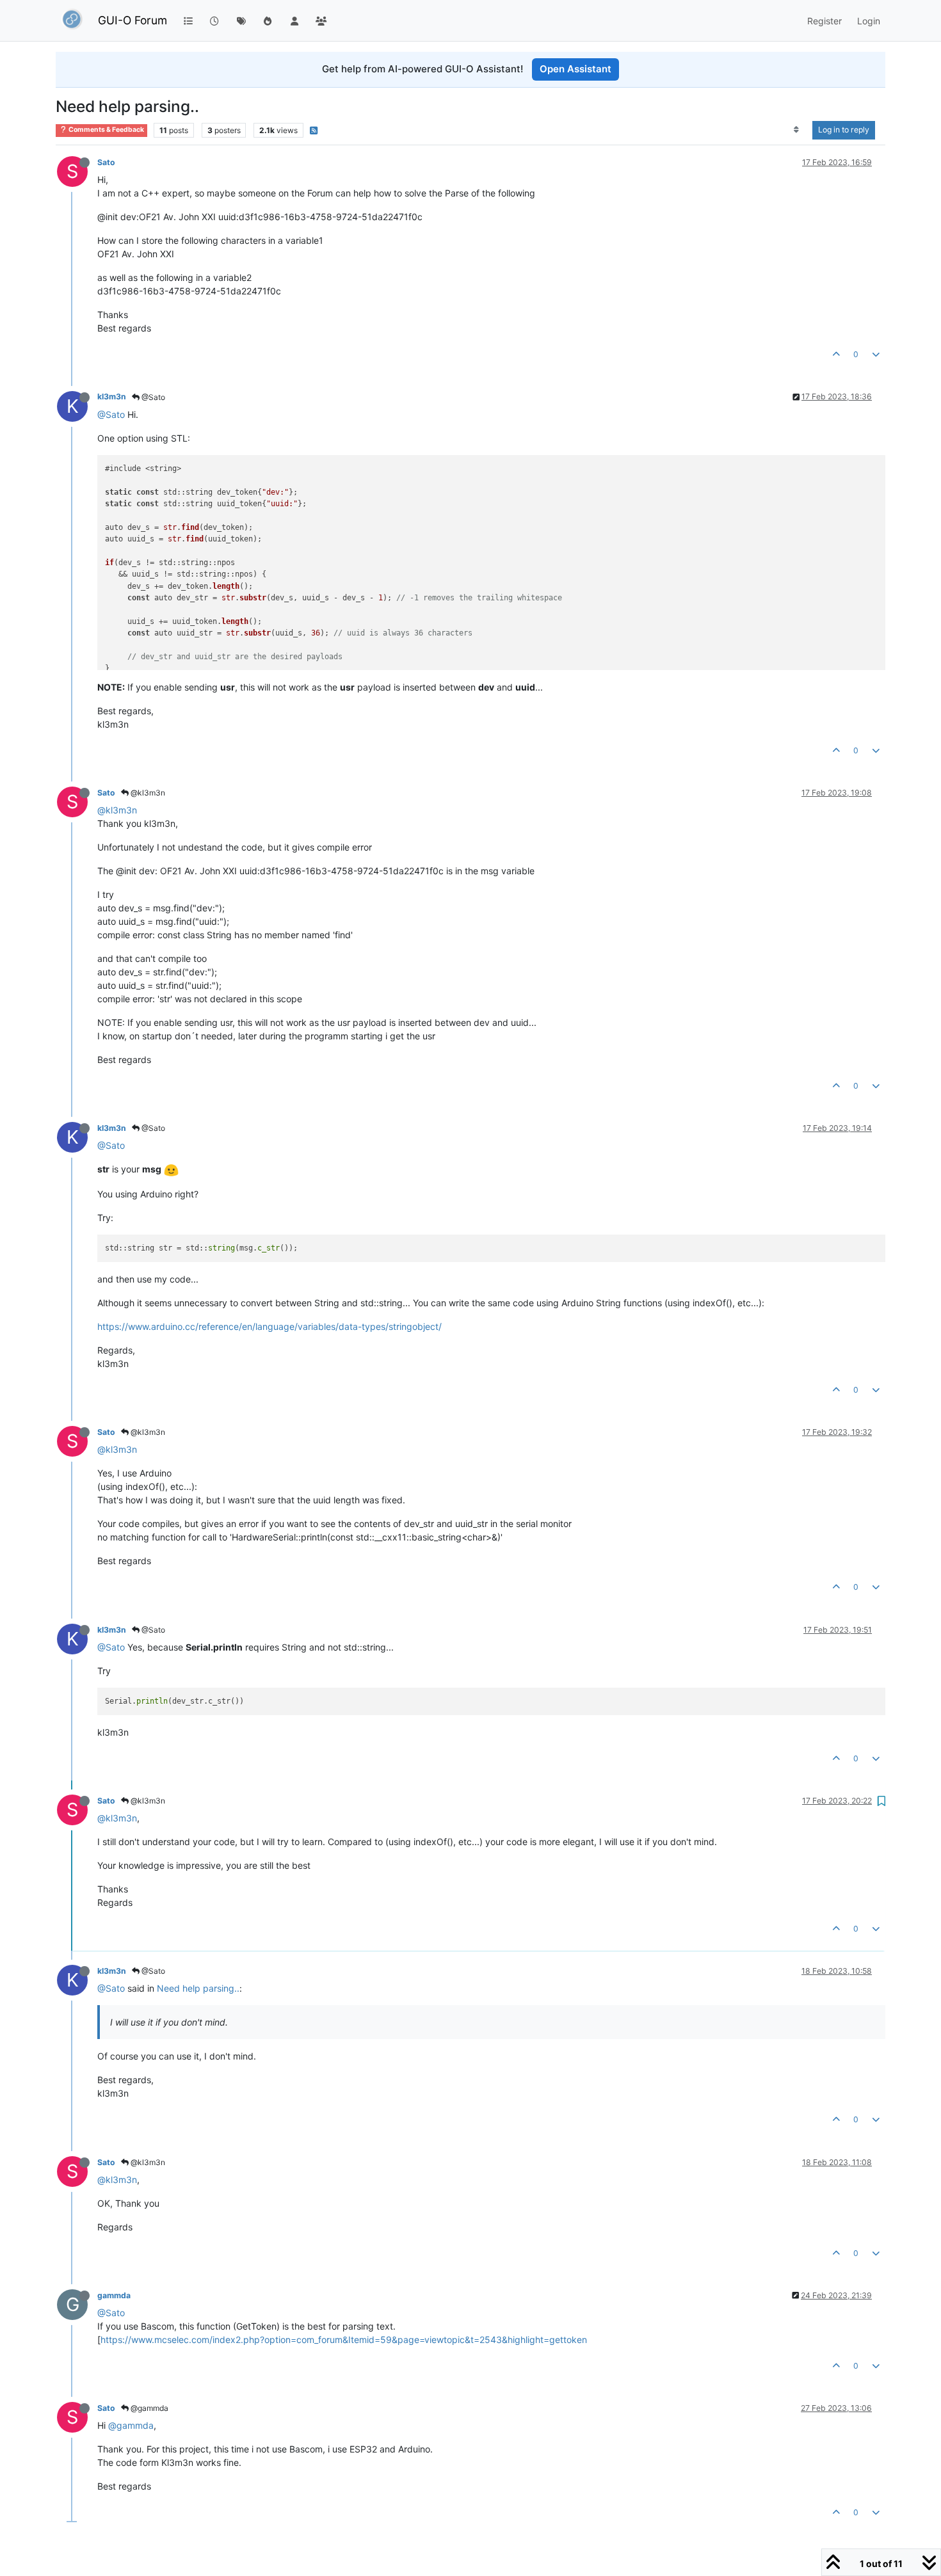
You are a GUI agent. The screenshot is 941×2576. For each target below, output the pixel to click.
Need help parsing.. (198, 1988)
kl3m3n (112, 396)
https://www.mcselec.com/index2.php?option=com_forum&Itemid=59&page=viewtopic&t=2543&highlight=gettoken (344, 2340)
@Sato (152, 397)
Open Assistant (575, 69)
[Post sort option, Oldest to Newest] (797, 130)
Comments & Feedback (106, 130)
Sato (106, 162)
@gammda (149, 2408)
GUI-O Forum (133, 20)
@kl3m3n (147, 793)
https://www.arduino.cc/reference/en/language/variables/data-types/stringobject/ (269, 1326)
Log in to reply (844, 130)
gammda (114, 2295)
